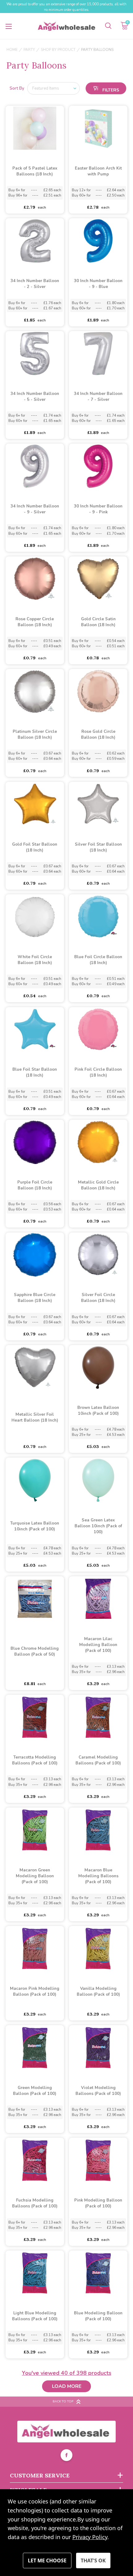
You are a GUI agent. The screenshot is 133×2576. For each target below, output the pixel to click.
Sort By (17, 88)
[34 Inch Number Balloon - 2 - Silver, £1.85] (35, 241)
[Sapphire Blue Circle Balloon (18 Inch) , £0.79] (35, 1255)
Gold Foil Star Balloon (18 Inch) (35, 847)
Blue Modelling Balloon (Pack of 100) (98, 2316)
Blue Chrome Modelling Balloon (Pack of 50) (35, 1651)
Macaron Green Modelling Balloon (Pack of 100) (35, 1876)
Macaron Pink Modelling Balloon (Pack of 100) (35, 1992)
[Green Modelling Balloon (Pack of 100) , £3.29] (35, 2048)
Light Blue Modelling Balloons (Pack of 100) (35, 2316)
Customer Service (40, 2475)
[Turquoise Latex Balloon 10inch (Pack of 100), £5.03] (35, 1480)
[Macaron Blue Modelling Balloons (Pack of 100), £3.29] (98, 1830)
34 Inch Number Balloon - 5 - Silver (35, 397)
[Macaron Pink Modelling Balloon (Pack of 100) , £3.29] (35, 1949)
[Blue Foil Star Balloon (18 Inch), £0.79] (35, 1029)
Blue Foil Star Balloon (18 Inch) (35, 1072)
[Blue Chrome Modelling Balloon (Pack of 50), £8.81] (35, 1599)
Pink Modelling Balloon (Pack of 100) (98, 2203)
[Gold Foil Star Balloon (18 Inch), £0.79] (35, 804)
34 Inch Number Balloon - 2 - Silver (35, 284)
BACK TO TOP (63, 2401)
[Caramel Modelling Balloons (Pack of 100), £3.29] (98, 1717)
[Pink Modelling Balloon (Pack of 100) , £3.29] (98, 2160)
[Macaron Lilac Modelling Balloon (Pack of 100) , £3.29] (98, 1599)
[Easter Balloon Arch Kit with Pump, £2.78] (98, 128)
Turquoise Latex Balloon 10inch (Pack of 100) (35, 1526)
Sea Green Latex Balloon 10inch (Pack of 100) (98, 1526)
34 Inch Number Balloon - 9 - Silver (35, 509)
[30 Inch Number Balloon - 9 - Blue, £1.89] (98, 241)
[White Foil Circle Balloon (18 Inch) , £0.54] (35, 917)
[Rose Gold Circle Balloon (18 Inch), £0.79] (98, 692)
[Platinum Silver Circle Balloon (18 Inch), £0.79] (35, 692)
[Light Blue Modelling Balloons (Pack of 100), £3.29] (35, 2273)
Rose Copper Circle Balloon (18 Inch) (35, 622)
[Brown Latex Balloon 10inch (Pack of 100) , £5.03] (98, 1368)
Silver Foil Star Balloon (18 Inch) (98, 847)
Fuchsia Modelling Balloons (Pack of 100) (35, 2203)
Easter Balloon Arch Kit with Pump (98, 171)
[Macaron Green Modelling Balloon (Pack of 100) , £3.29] (35, 1830)
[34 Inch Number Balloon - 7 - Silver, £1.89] (98, 354)
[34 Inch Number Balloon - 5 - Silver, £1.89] (35, 354)
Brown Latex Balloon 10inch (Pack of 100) (98, 1411)
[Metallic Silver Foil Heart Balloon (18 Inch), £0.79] (35, 1368)
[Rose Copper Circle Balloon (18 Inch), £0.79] (35, 579)
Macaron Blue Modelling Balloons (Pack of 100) (98, 1876)
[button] (106, 88)
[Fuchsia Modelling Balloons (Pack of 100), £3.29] (35, 2160)
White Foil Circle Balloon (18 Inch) (35, 960)
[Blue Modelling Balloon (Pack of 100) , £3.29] (98, 2273)
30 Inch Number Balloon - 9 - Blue (98, 284)
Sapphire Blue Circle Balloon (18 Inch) (35, 1298)
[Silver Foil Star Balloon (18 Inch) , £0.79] (98, 804)
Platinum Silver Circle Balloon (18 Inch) (35, 735)
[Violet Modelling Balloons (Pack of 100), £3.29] (98, 2048)
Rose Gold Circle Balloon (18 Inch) (98, 735)
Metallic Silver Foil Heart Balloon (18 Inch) (35, 1417)
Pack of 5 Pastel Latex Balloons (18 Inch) (35, 171)
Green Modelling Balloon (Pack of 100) (35, 2091)
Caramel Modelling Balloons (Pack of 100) (98, 1760)
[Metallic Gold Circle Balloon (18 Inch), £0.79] (98, 1142)
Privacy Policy (90, 2537)
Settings (47, 2561)
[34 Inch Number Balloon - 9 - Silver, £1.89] (35, 466)
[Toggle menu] (9, 26)
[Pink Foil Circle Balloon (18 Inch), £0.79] (98, 1029)
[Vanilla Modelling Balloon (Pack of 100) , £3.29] (98, 1949)
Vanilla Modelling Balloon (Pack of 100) (98, 1992)
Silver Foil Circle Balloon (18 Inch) (98, 1298)
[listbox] (54, 88)
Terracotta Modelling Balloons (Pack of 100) (35, 1760)
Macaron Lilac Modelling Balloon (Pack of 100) (98, 1645)
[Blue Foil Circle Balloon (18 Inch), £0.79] (98, 917)
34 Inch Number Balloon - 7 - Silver (98, 397)
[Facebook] (66, 2456)
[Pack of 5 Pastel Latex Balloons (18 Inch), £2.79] (35, 128)
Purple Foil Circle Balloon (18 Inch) (35, 1185)
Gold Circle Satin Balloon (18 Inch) (98, 622)
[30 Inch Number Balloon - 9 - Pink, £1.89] (98, 466)
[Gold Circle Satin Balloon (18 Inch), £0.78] (98, 579)
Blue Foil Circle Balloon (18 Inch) (98, 960)
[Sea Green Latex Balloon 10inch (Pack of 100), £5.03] (98, 1480)
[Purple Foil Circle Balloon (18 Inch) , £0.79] (35, 1142)
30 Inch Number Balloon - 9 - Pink (98, 509)
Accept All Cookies (93, 2561)
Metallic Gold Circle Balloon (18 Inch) (98, 1185)
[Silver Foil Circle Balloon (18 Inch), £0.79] (98, 1255)
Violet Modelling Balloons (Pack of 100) (98, 2091)
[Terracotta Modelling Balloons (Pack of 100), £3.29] (35, 1717)
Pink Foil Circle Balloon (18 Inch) (98, 1072)
